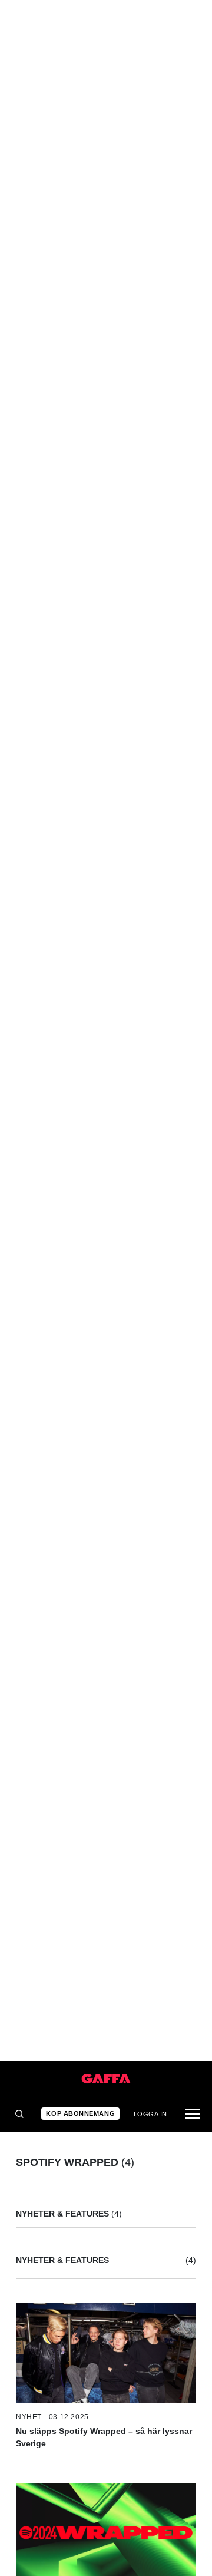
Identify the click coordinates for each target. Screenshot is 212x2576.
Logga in (150, 2114)
